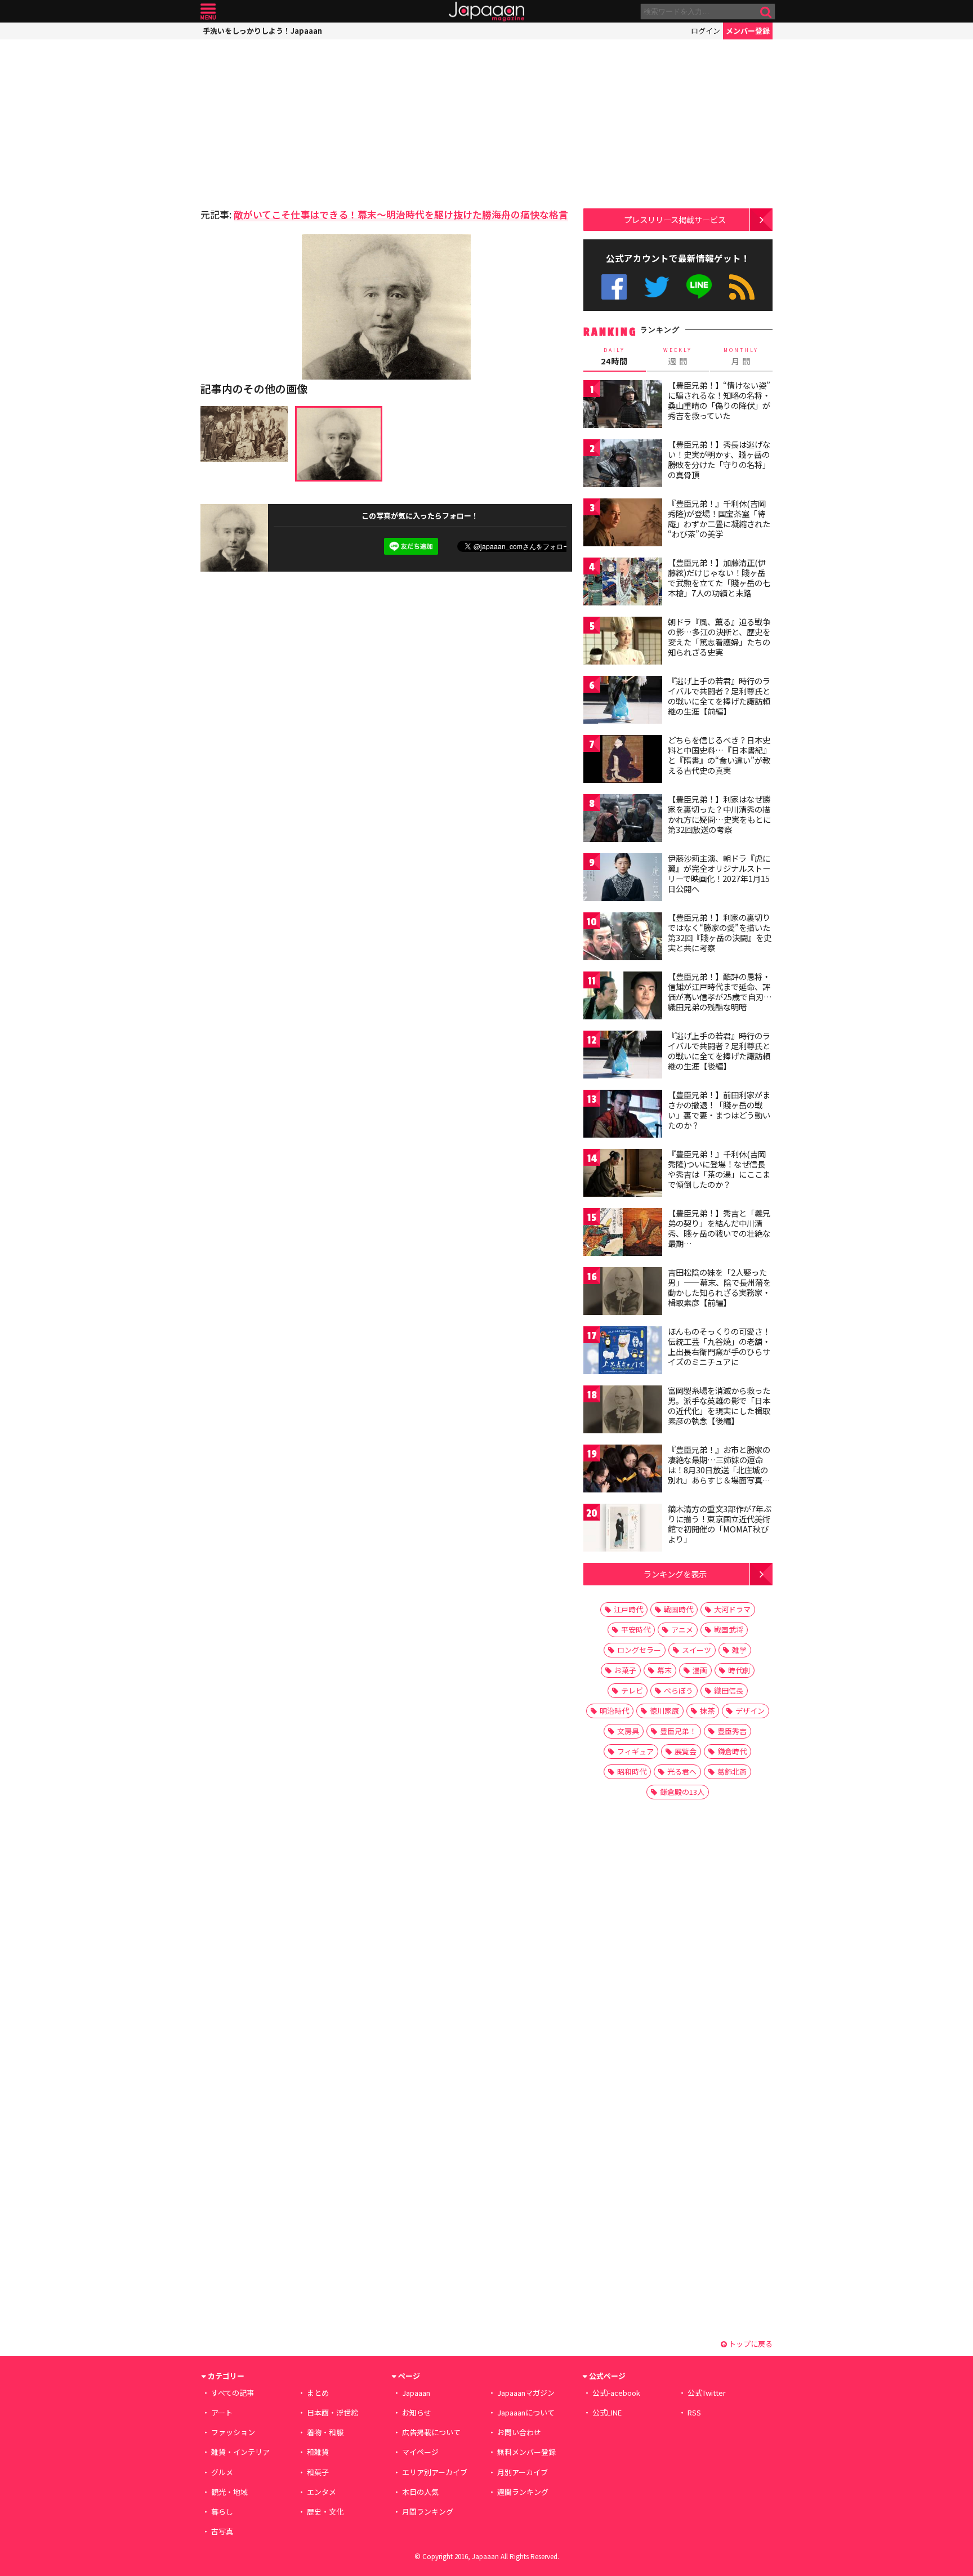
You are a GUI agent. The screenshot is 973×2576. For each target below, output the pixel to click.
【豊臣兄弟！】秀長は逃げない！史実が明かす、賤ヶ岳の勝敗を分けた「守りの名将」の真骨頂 (719, 459)
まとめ (318, 2393)
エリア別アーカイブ (435, 2472)
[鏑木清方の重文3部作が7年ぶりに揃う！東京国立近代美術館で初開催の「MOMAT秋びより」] (623, 1529)
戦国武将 (729, 1630)
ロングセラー (639, 1650)
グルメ (222, 2472)
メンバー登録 (748, 31)
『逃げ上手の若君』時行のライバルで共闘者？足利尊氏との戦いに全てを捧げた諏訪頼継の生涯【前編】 (719, 696)
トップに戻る (750, 2344)
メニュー (208, 12)
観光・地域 (229, 2492)
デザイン (750, 1711)
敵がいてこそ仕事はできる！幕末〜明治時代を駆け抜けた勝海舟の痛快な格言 (401, 214)
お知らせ (417, 2412)
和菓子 (318, 2472)
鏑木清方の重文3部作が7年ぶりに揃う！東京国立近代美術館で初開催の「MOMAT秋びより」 (720, 1524)
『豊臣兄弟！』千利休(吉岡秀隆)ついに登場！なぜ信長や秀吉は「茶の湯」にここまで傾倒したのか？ (719, 1169)
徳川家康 (664, 1711)
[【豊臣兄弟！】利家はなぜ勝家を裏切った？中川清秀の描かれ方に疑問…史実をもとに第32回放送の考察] (623, 820)
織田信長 (729, 1690)
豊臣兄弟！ (678, 1731)
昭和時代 (632, 1771)
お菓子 (625, 1670)
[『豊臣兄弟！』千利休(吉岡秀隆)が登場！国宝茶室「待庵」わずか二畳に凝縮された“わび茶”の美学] (623, 524)
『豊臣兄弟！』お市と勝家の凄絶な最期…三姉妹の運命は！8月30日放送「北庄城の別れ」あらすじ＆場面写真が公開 (719, 1469)
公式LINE (700, 287)
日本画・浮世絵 (332, 2412)
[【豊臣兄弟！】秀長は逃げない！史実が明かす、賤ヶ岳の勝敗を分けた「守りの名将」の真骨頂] (623, 465)
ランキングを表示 (675, 1574)
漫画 (700, 1670)
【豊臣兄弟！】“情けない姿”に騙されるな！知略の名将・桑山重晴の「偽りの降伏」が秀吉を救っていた (719, 400)
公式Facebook (614, 287)
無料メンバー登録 (526, 2452)
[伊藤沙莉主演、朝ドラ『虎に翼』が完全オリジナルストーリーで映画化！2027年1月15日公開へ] (623, 879)
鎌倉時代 (732, 1751)
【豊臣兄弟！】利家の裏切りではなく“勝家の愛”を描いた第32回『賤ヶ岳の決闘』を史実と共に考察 (720, 932)
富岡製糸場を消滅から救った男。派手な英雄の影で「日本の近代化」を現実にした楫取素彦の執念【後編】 (719, 1405)
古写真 (222, 2531)
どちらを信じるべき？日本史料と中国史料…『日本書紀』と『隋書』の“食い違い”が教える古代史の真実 (719, 755)
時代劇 (739, 1670)
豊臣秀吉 (732, 1731)
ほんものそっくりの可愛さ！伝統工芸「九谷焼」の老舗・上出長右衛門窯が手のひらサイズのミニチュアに (719, 1346)
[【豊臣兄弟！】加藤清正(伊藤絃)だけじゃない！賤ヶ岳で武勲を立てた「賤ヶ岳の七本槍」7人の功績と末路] (623, 583)
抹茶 (707, 1711)
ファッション (233, 2432)
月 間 (741, 356)
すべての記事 (233, 2393)
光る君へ (682, 1771)
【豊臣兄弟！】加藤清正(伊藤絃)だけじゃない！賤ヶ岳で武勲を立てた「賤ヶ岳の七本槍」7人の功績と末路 (719, 578)
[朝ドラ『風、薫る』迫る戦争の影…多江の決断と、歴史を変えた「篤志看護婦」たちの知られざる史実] (623, 642)
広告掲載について (431, 2432)
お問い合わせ (519, 2432)
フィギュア (635, 1751)
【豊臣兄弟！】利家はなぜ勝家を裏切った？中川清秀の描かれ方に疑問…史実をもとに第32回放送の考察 (719, 814)
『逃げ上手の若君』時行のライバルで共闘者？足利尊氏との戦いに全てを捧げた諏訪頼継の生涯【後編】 (719, 1051)
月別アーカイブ (523, 2472)
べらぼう (679, 1690)
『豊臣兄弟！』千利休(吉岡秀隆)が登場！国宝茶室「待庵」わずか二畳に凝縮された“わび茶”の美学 (719, 518)
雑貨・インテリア (240, 2452)
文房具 (628, 1731)
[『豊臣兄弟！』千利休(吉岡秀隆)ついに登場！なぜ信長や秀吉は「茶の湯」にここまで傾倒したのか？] (623, 1175)
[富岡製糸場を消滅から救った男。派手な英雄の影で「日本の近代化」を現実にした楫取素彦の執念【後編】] (623, 1411)
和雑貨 (318, 2452)
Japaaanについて (526, 2412)
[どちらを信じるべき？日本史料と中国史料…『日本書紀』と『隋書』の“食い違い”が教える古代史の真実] (623, 761)
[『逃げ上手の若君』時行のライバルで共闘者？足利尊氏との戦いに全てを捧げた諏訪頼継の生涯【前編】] (623, 701)
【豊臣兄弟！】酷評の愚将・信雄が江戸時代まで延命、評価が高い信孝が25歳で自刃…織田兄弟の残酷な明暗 (720, 991)
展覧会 (686, 1751)
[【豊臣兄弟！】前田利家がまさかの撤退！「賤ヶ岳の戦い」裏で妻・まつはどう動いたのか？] (623, 1115)
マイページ (420, 2452)
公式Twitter (657, 287)
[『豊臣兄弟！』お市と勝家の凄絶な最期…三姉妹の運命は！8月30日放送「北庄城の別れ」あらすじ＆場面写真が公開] (623, 1470)
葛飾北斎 (732, 1771)
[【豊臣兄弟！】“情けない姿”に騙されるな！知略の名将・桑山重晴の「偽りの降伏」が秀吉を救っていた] (623, 406)
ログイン (706, 31)
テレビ (632, 1690)
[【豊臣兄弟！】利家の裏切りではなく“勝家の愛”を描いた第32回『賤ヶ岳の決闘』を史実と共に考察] (623, 938)
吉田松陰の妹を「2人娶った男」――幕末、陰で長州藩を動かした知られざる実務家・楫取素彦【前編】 (719, 1287)
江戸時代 (628, 1609)
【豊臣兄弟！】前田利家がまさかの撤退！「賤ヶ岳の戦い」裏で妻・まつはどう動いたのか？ (719, 1110)
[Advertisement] (293, 121)
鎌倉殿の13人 (682, 1792)
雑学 (739, 1650)
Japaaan (486, 12)
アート (222, 2412)
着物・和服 (325, 2432)
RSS (742, 287)
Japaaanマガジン (526, 2393)
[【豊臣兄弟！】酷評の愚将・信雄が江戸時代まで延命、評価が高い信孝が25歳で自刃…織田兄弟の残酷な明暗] (623, 997)
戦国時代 (679, 1609)
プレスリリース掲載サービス (675, 219)
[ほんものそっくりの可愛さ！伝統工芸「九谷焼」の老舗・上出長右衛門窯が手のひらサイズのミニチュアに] (623, 1352)
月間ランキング (428, 2512)
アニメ (682, 1630)
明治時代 (614, 1711)
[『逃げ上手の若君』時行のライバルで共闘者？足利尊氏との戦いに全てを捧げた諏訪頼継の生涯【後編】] (623, 1056)
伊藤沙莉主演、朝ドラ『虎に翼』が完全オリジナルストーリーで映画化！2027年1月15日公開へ (719, 873)
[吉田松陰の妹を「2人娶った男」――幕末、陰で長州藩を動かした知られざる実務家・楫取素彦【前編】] (623, 1293)
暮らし (222, 2512)
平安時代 (636, 1630)
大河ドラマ (732, 1609)
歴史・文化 (325, 2512)
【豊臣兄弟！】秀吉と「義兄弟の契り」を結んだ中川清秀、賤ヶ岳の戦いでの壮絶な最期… (719, 1228)
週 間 (678, 356)
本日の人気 (420, 2492)
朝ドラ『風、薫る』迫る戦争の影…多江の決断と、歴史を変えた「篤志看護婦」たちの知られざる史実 (719, 637)
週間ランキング (523, 2492)
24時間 (614, 356)
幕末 (664, 1670)
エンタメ (322, 2492)
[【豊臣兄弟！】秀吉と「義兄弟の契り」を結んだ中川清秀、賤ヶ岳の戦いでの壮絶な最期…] (623, 1234)
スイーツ (697, 1650)
